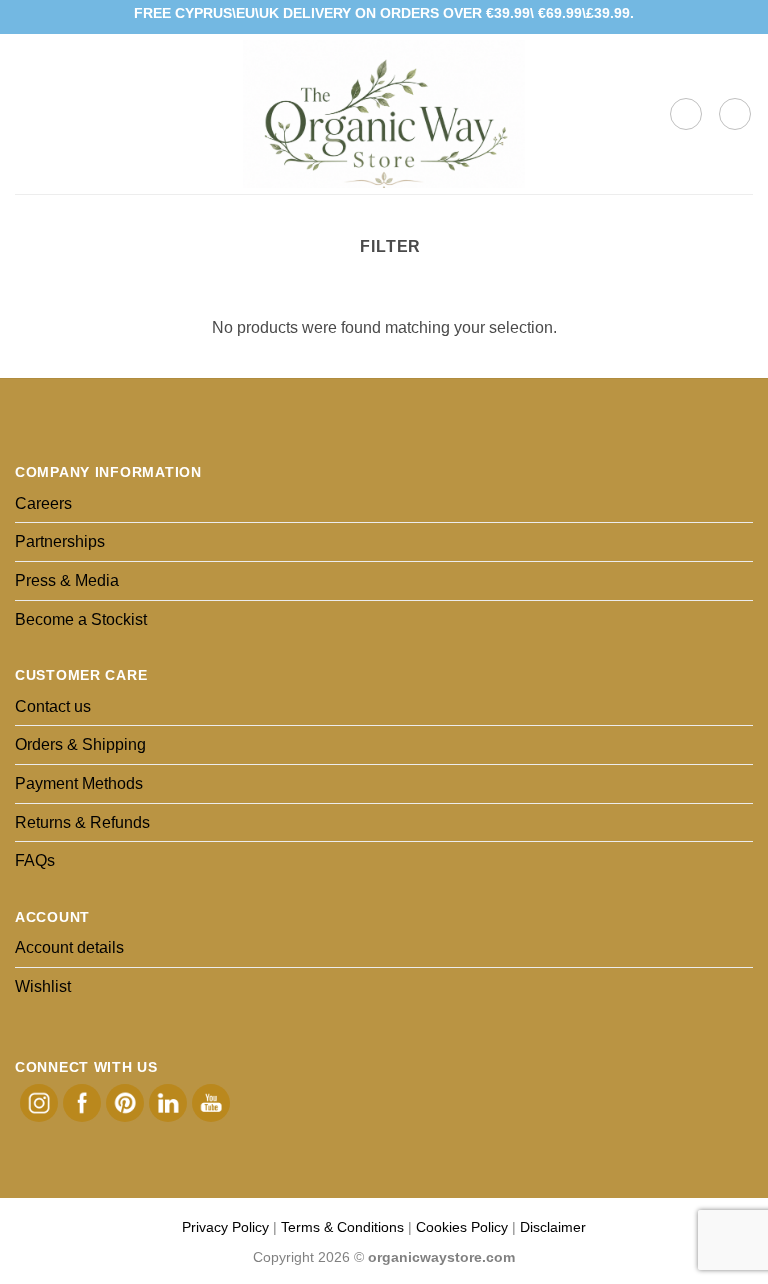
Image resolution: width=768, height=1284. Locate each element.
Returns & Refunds (82, 822)
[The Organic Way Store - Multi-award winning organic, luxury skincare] (384, 114)
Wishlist (43, 986)
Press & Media (67, 580)
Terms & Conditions (342, 1227)
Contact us (53, 706)
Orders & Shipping (80, 744)
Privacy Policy (225, 1227)
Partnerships (60, 541)
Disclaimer (553, 1227)
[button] (27, 113)
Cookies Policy (462, 1227)
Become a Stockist (81, 619)
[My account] (735, 114)
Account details (69, 947)
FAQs (35, 860)
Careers (43, 503)
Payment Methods (79, 783)
